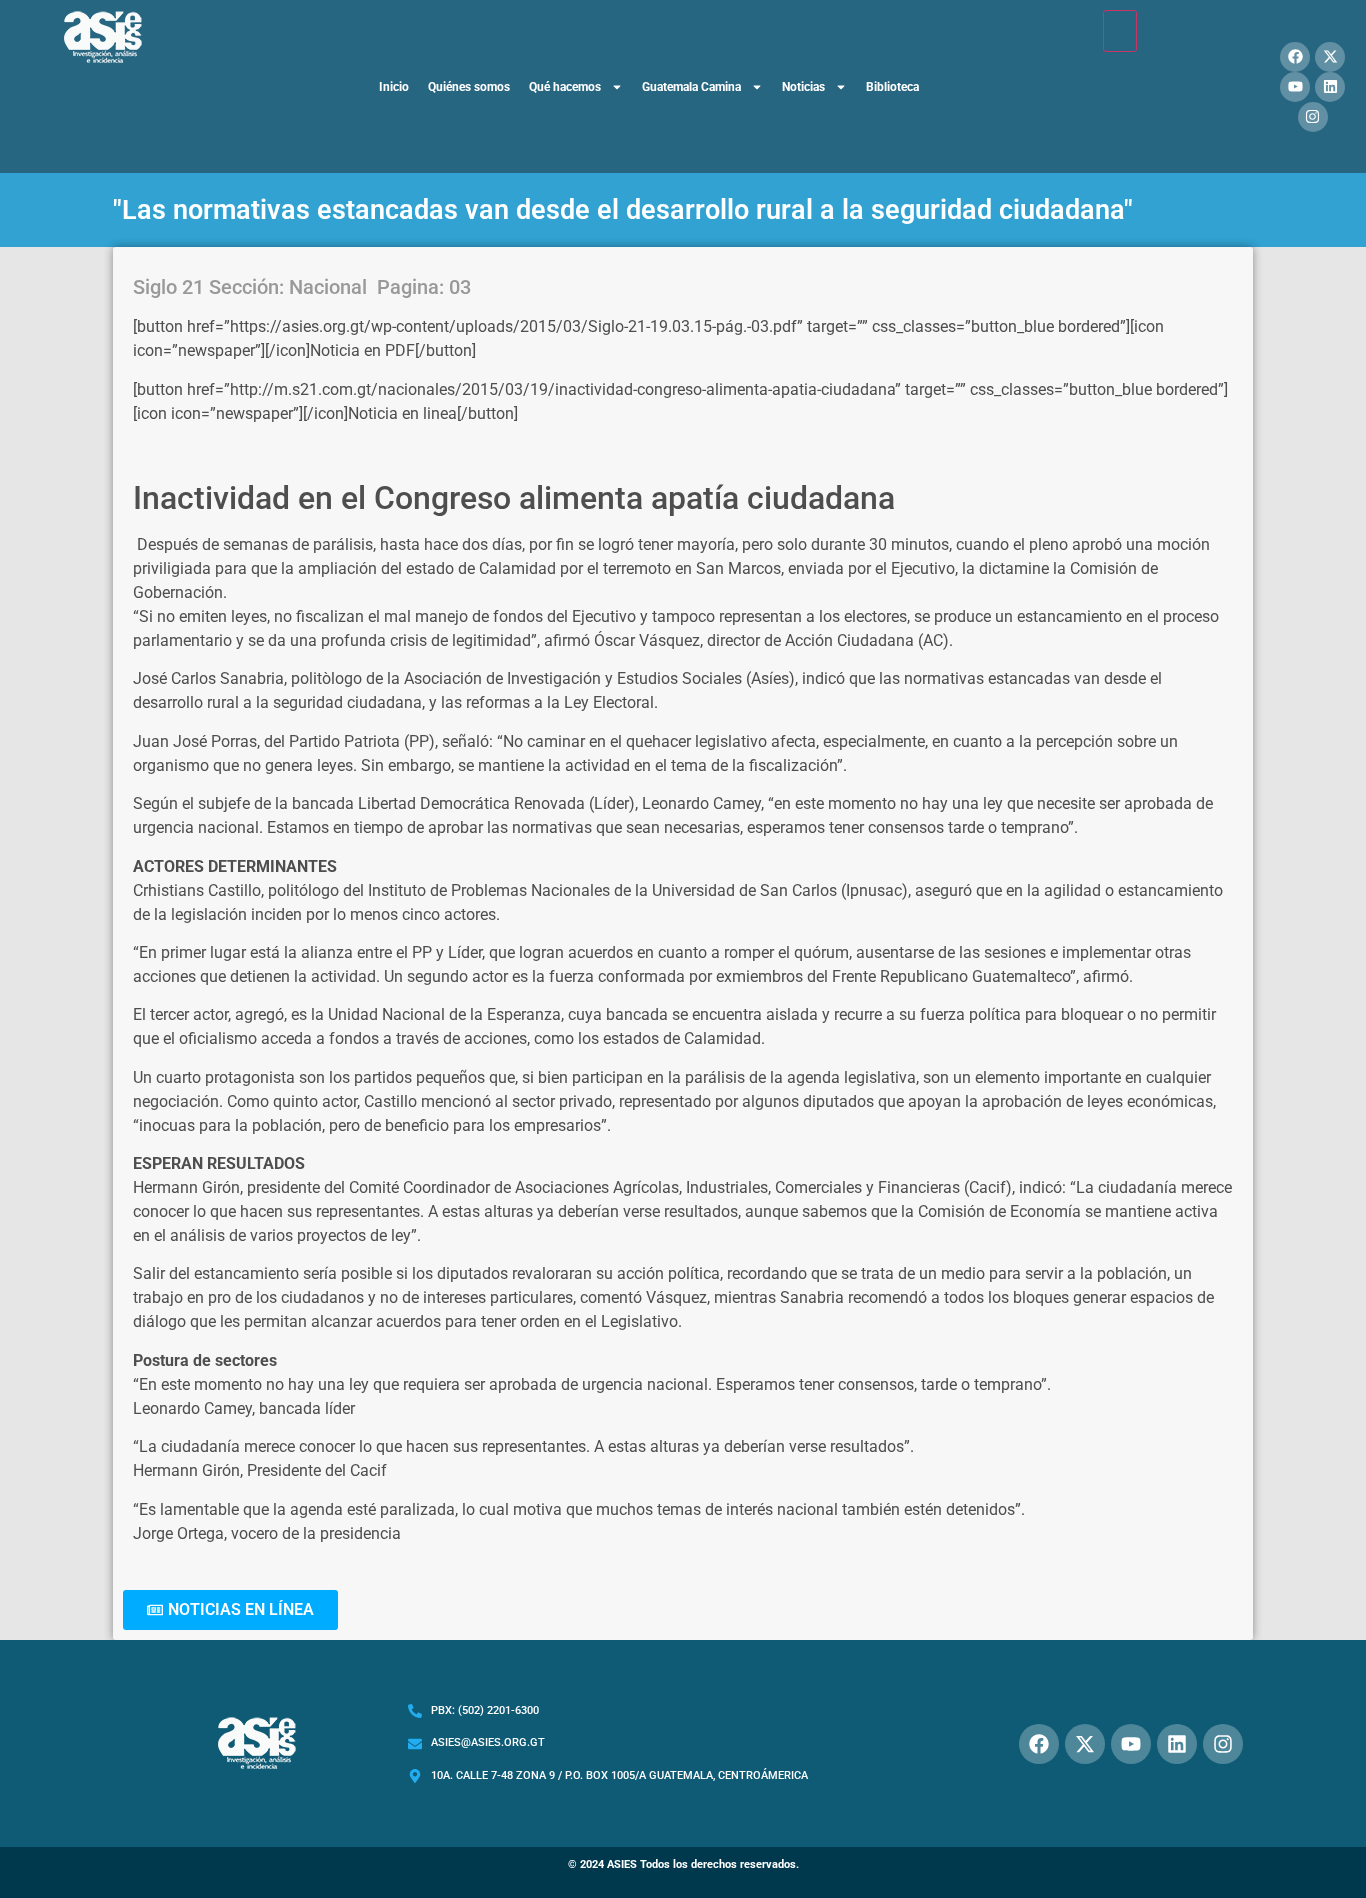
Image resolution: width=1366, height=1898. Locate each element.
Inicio (394, 87)
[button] (230, 1610)
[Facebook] (1295, 57)
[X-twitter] (1330, 57)
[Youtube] (1295, 87)
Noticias (803, 87)
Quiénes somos (469, 87)
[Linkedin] (1330, 87)
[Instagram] (1313, 117)
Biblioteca (892, 87)
